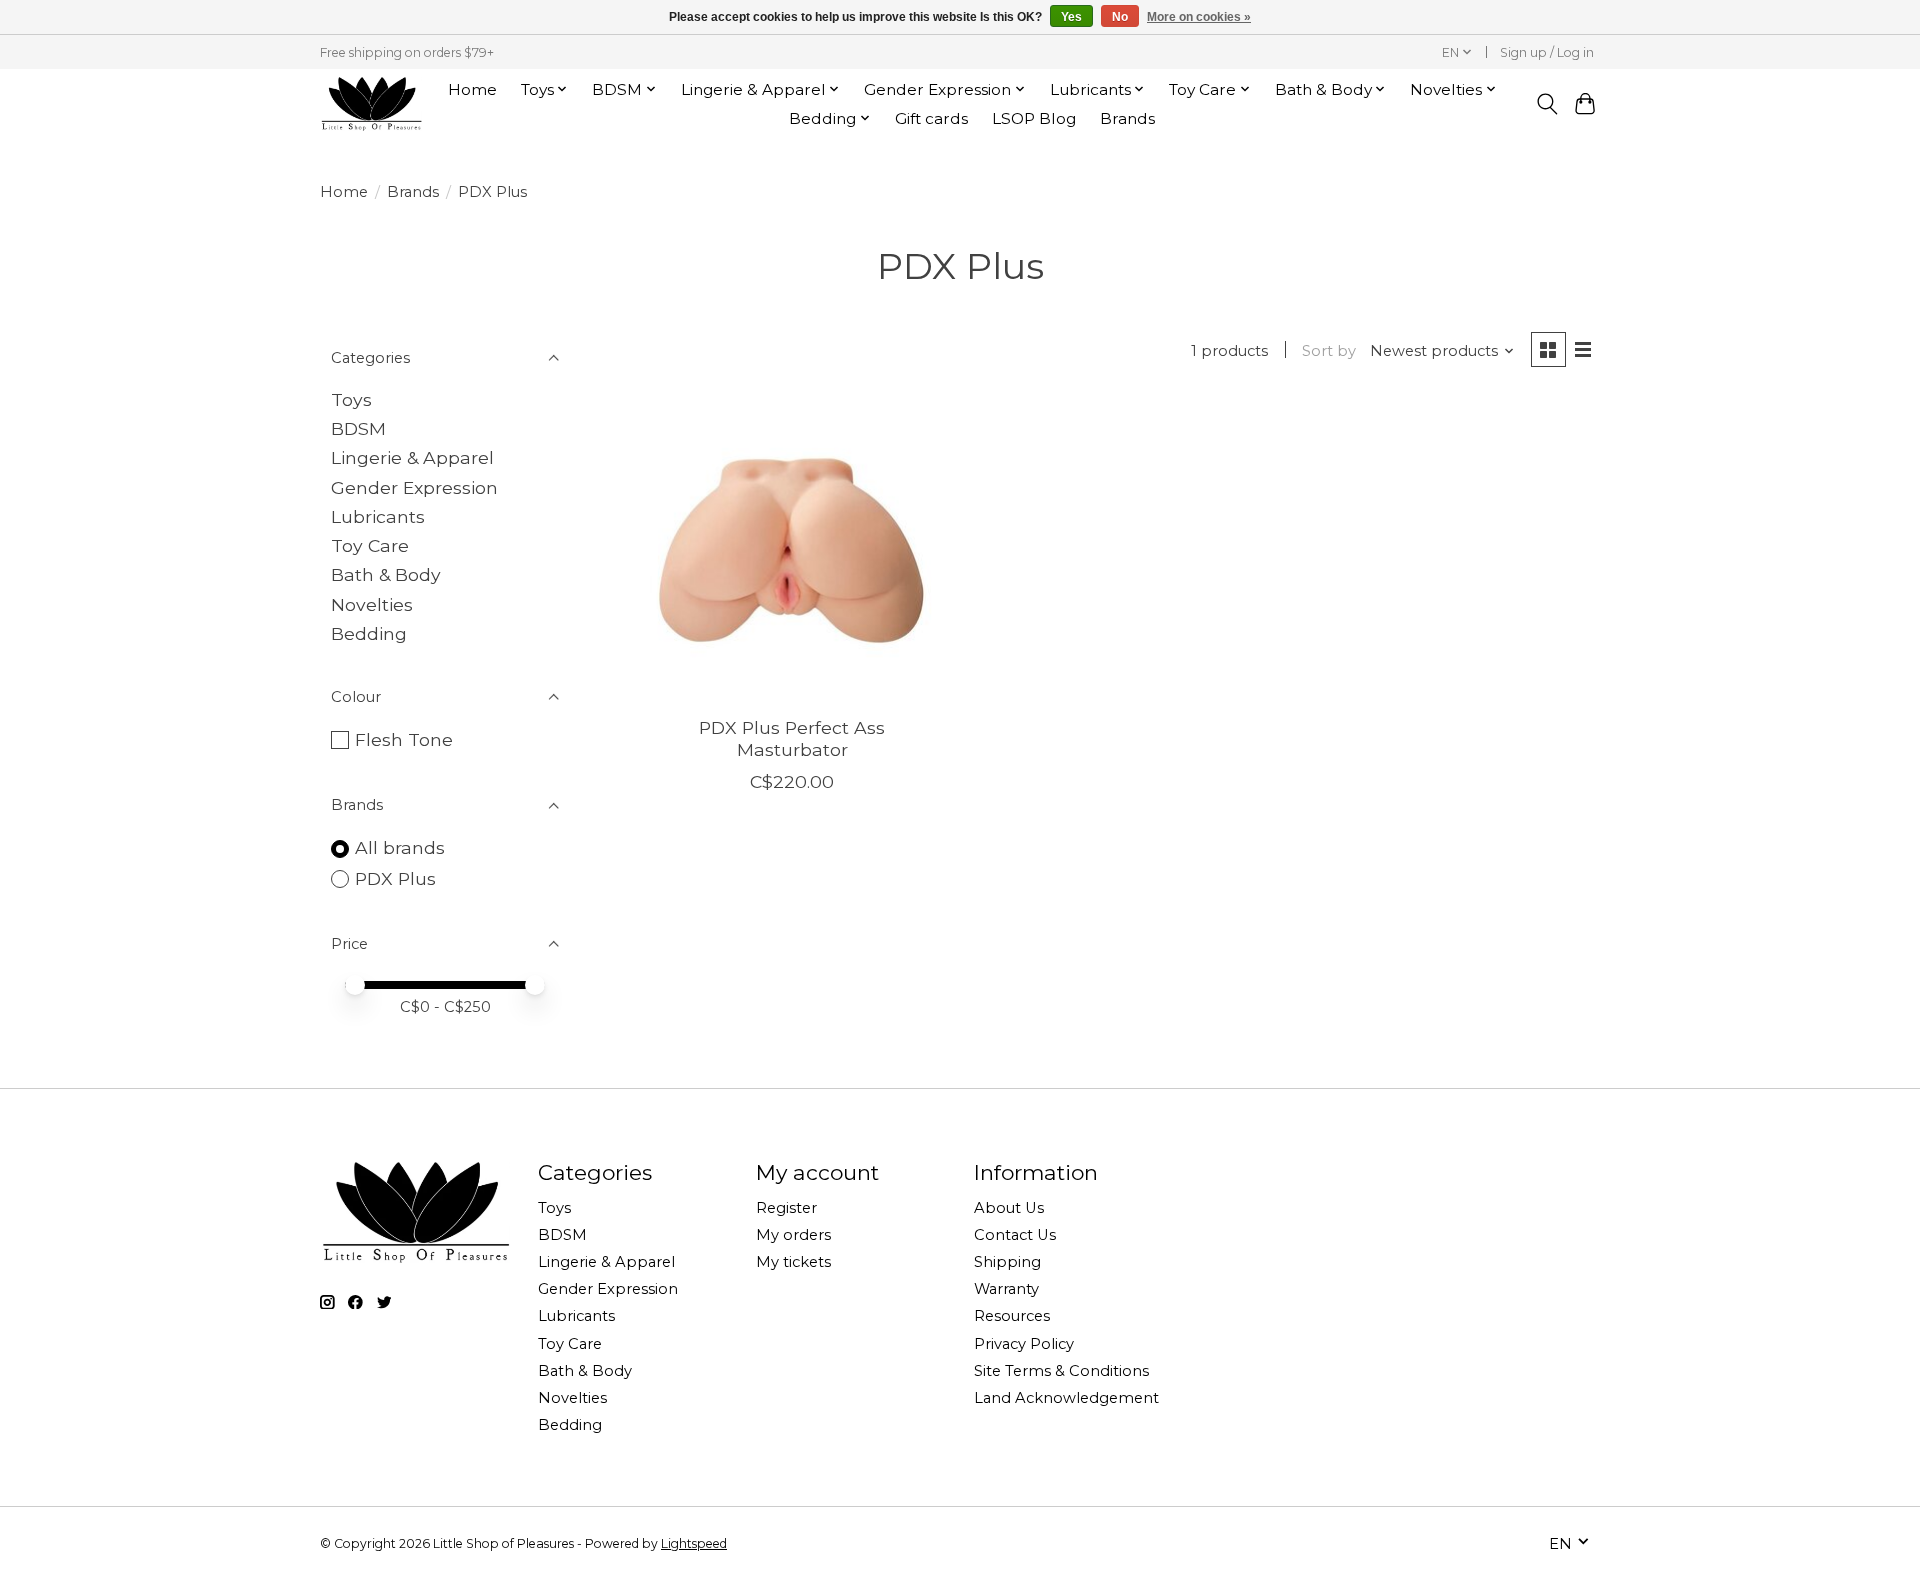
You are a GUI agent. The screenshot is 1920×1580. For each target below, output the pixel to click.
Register (786, 1208)
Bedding (369, 633)
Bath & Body (386, 574)
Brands (1127, 118)
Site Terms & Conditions (1061, 1371)
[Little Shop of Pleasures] (371, 103)
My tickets (793, 1262)
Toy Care (370, 545)
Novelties (372, 604)
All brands (400, 847)
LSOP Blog (1034, 118)
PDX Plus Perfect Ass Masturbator (792, 738)
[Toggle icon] (1546, 104)
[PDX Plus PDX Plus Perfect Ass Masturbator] (792, 550)
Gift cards (931, 118)
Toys (351, 399)
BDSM (358, 428)
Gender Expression (414, 487)
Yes (1071, 17)
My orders (793, 1235)
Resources (1012, 1316)
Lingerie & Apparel (412, 457)
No (1120, 17)
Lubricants (378, 516)
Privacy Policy (1024, 1344)
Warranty (1006, 1289)
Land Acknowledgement (1066, 1398)
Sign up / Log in (1547, 52)
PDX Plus (395, 878)
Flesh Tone (404, 739)
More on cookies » (1199, 17)
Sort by (1329, 351)
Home (472, 89)
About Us (1009, 1208)
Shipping (1007, 1262)
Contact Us (1015, 1235)
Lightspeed (694, 1543)
